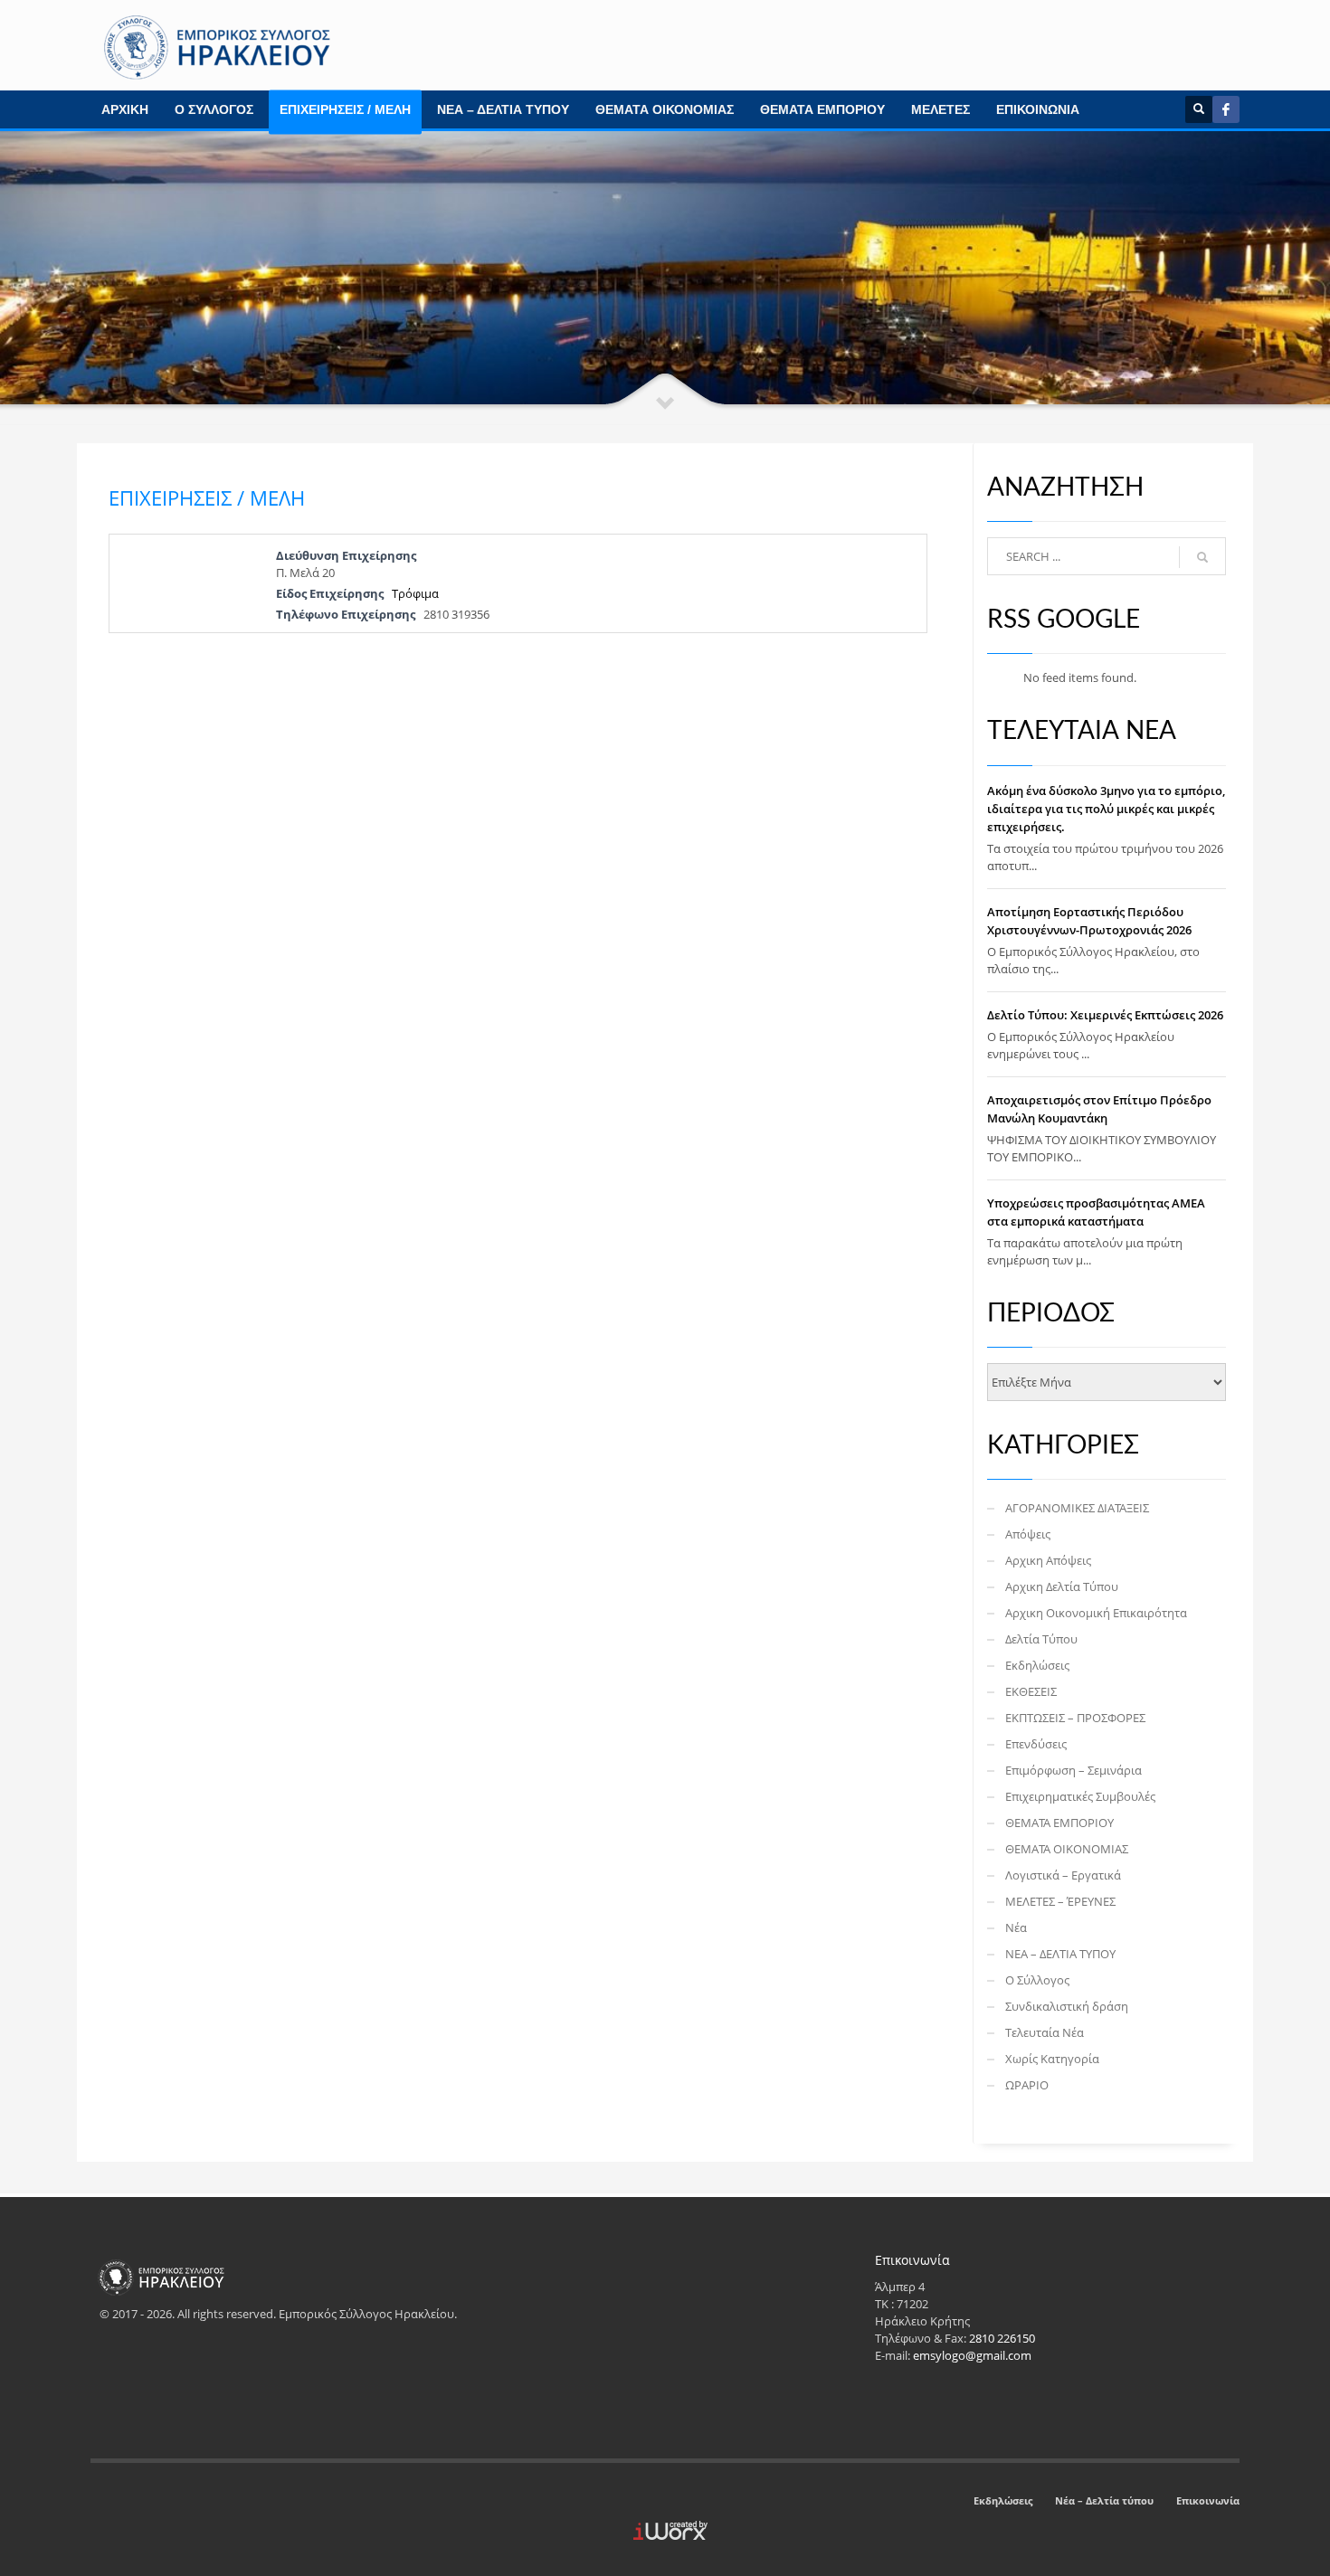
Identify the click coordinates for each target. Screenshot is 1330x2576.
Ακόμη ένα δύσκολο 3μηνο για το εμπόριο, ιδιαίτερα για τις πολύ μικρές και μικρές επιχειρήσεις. (1106, 809)
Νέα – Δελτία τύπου (1104, 2500)
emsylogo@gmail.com (972, 2355)
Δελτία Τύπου (1041, 1639)
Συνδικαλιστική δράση (1067, 2006)
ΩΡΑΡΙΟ (1027, 2085)
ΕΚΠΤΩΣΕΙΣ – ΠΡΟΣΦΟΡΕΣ (1075, 1718)
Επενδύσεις (1036, 1744)
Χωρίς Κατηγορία (1052, 2059)
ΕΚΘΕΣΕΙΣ (1031, 1691)
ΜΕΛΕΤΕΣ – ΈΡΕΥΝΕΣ (1060, 1901)
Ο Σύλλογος (1037, 1980)
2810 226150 (1002, 2338)
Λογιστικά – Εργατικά (1063, 1875)
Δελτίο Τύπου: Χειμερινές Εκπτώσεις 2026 (1105, 1015)
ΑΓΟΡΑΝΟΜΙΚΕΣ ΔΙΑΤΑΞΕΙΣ (1077, 1508)
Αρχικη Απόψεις (1048, 1560)
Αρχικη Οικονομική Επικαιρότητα (1096, 1613)
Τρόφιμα (415, 593)
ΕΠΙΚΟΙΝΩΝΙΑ (1038, 109)
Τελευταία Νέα (1045, 2032)
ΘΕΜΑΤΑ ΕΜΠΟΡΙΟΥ (822, 109)
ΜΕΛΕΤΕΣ (940, 109)
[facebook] (1226, 109)
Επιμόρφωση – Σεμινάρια (1073, 1770)
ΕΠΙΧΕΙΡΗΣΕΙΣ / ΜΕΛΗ (345, 109)
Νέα (1016, 1927)
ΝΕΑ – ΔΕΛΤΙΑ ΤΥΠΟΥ (503, 109)
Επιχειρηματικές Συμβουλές (1080, 1796)
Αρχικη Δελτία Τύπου (1062, 1586)
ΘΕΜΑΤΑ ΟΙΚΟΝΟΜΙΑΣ (665, 109)
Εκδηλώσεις (1037, 1665)
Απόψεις (1028, 1534)
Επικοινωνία (1208, 2500)
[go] (1202, 557)
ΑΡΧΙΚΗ (125, 109)
